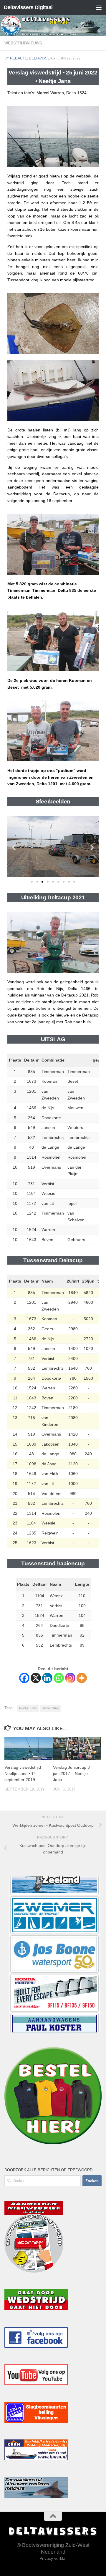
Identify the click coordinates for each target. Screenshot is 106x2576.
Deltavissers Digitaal (28, 7)
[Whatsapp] (59, 1678)
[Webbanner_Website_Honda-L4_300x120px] (54, 1915)
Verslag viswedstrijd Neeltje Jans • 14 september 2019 (23, 1773)
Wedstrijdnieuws (23, 43)
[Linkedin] (47, 1678)
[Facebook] (24, 1678)
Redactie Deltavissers (32, 58)
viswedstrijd (51, 1708)
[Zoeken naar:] (43, 2181)
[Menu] (99, 7)
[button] (14, 847)
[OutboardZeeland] (54, 2032)
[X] (36, 1678)
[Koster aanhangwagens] (54, 1954)
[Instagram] (70, 1678)
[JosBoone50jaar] (54, 1876)
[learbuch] (54, 1993)
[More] (82, 1678)
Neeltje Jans (28, 1708)
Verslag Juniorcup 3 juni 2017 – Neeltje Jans (71, 1773)
